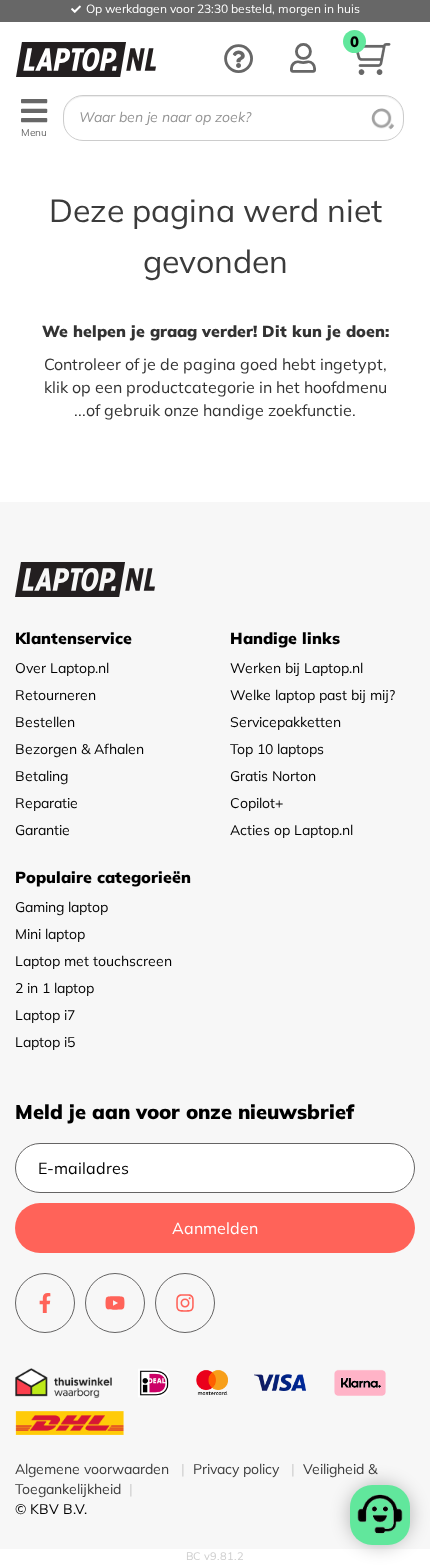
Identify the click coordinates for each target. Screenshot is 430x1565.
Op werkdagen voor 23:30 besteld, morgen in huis (223, 8)
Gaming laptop (61, 907)
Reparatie (46, 803)
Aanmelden (215, 1228)
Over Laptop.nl (62, 668)
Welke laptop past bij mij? (312, 695)
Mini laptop (50, 934)
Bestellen (45, 722)
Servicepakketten (285, 722)
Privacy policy (238, 1469)
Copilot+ (256, 803)
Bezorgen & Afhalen (79, 749)
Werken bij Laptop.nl (296, 668)
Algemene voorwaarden (94, 1469)
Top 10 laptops (277, 749)
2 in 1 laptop (54, 988)
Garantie (42, 830)
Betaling (41, 776)
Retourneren (55, 695)
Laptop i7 (45, 1015)
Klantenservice (73, 638)
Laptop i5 (45, 1042)
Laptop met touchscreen (93, 961)
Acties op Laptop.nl (291, 830)
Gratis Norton (273, 776)
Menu (34, 132)
